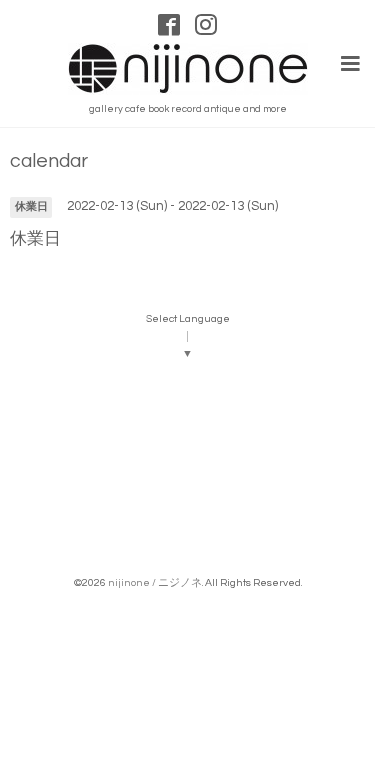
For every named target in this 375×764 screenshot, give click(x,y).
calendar (49, 161)
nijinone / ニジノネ (155, 582)
